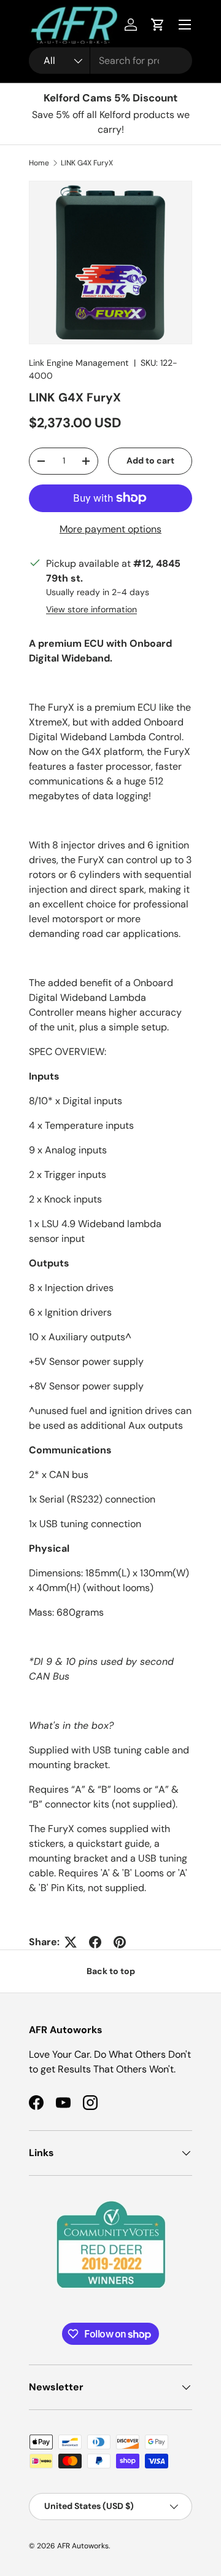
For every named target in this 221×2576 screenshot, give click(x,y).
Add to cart (150, 460)
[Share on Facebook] (95, 1942)
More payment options (110, 529)
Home (39, 163)
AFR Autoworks (83, 2546)
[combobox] (110, 61)
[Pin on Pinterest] (120, 1942)
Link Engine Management (79, 363)
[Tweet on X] (71, 1942)
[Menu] (185, 25)
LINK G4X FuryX (87, 163)
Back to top (111, 1971)
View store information (91, 609)
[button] (158, 25)
